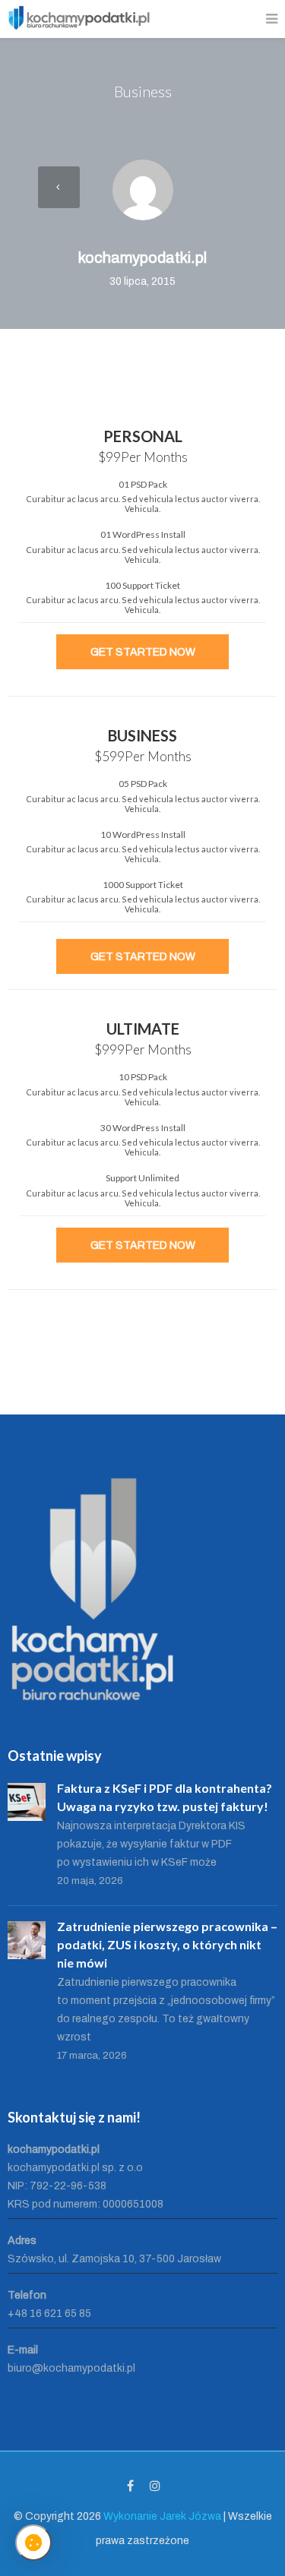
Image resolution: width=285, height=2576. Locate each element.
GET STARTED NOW (143, 652)
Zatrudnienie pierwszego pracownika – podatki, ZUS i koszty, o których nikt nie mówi (167, 1944)
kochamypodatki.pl (142, 258)
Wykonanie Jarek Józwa (162, 2516)
